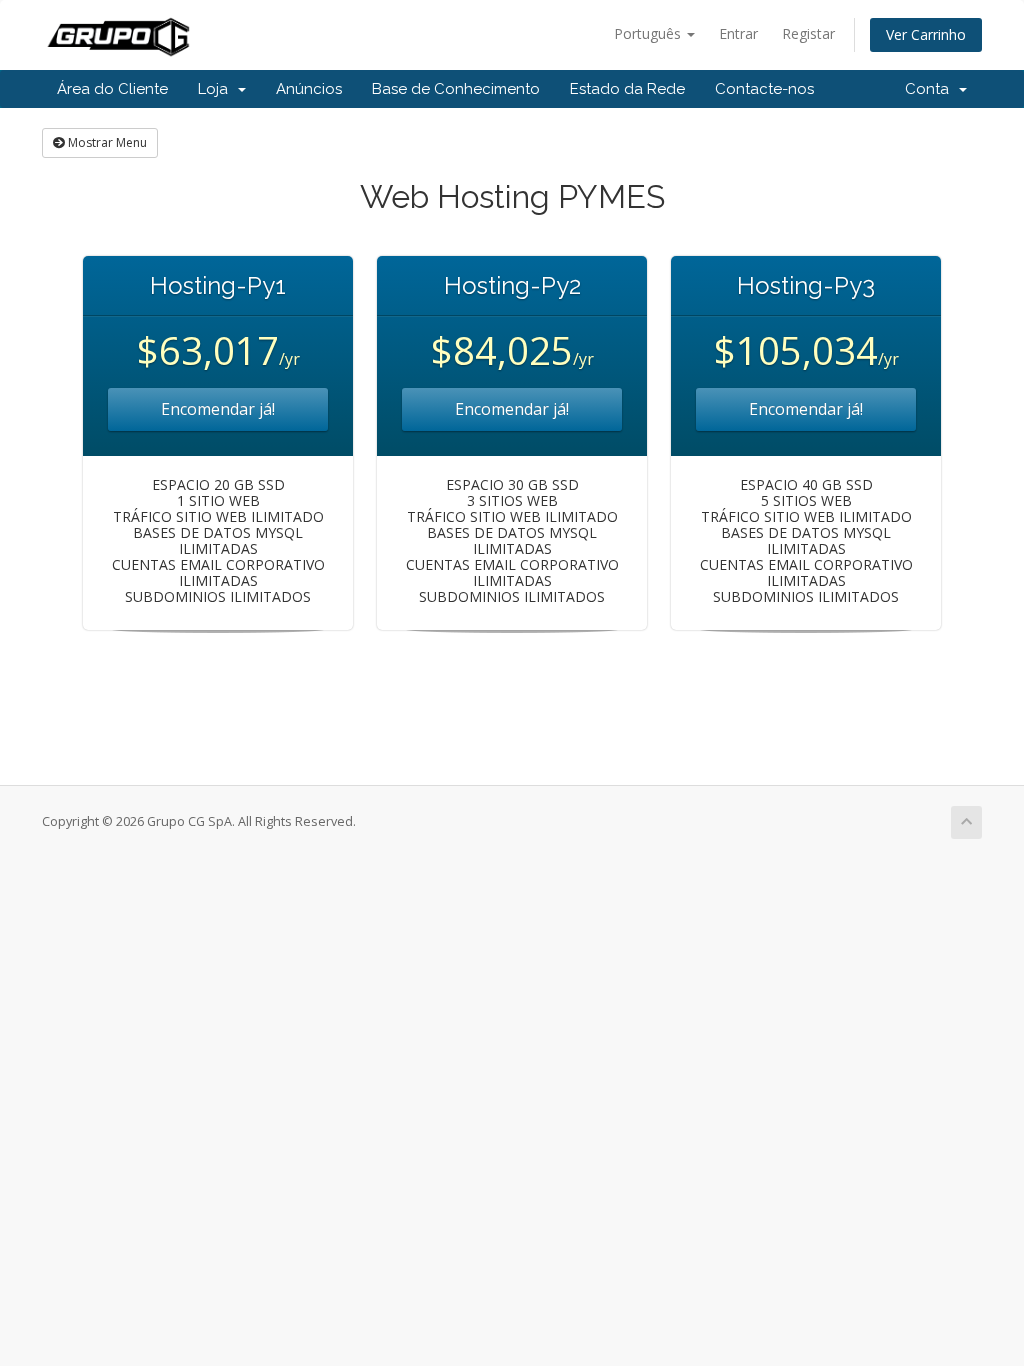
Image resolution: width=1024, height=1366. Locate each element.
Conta (931, 89)
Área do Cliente (112, 89)
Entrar (738, 33)
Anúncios (309, 89)
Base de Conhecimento (456, 89)
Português (649, 33)
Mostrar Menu (106, 142)
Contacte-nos (764, 89)
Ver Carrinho (926, 34)
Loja (217, 89)
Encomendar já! (218, 409)
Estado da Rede (627, 89)
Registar (808, 33)
